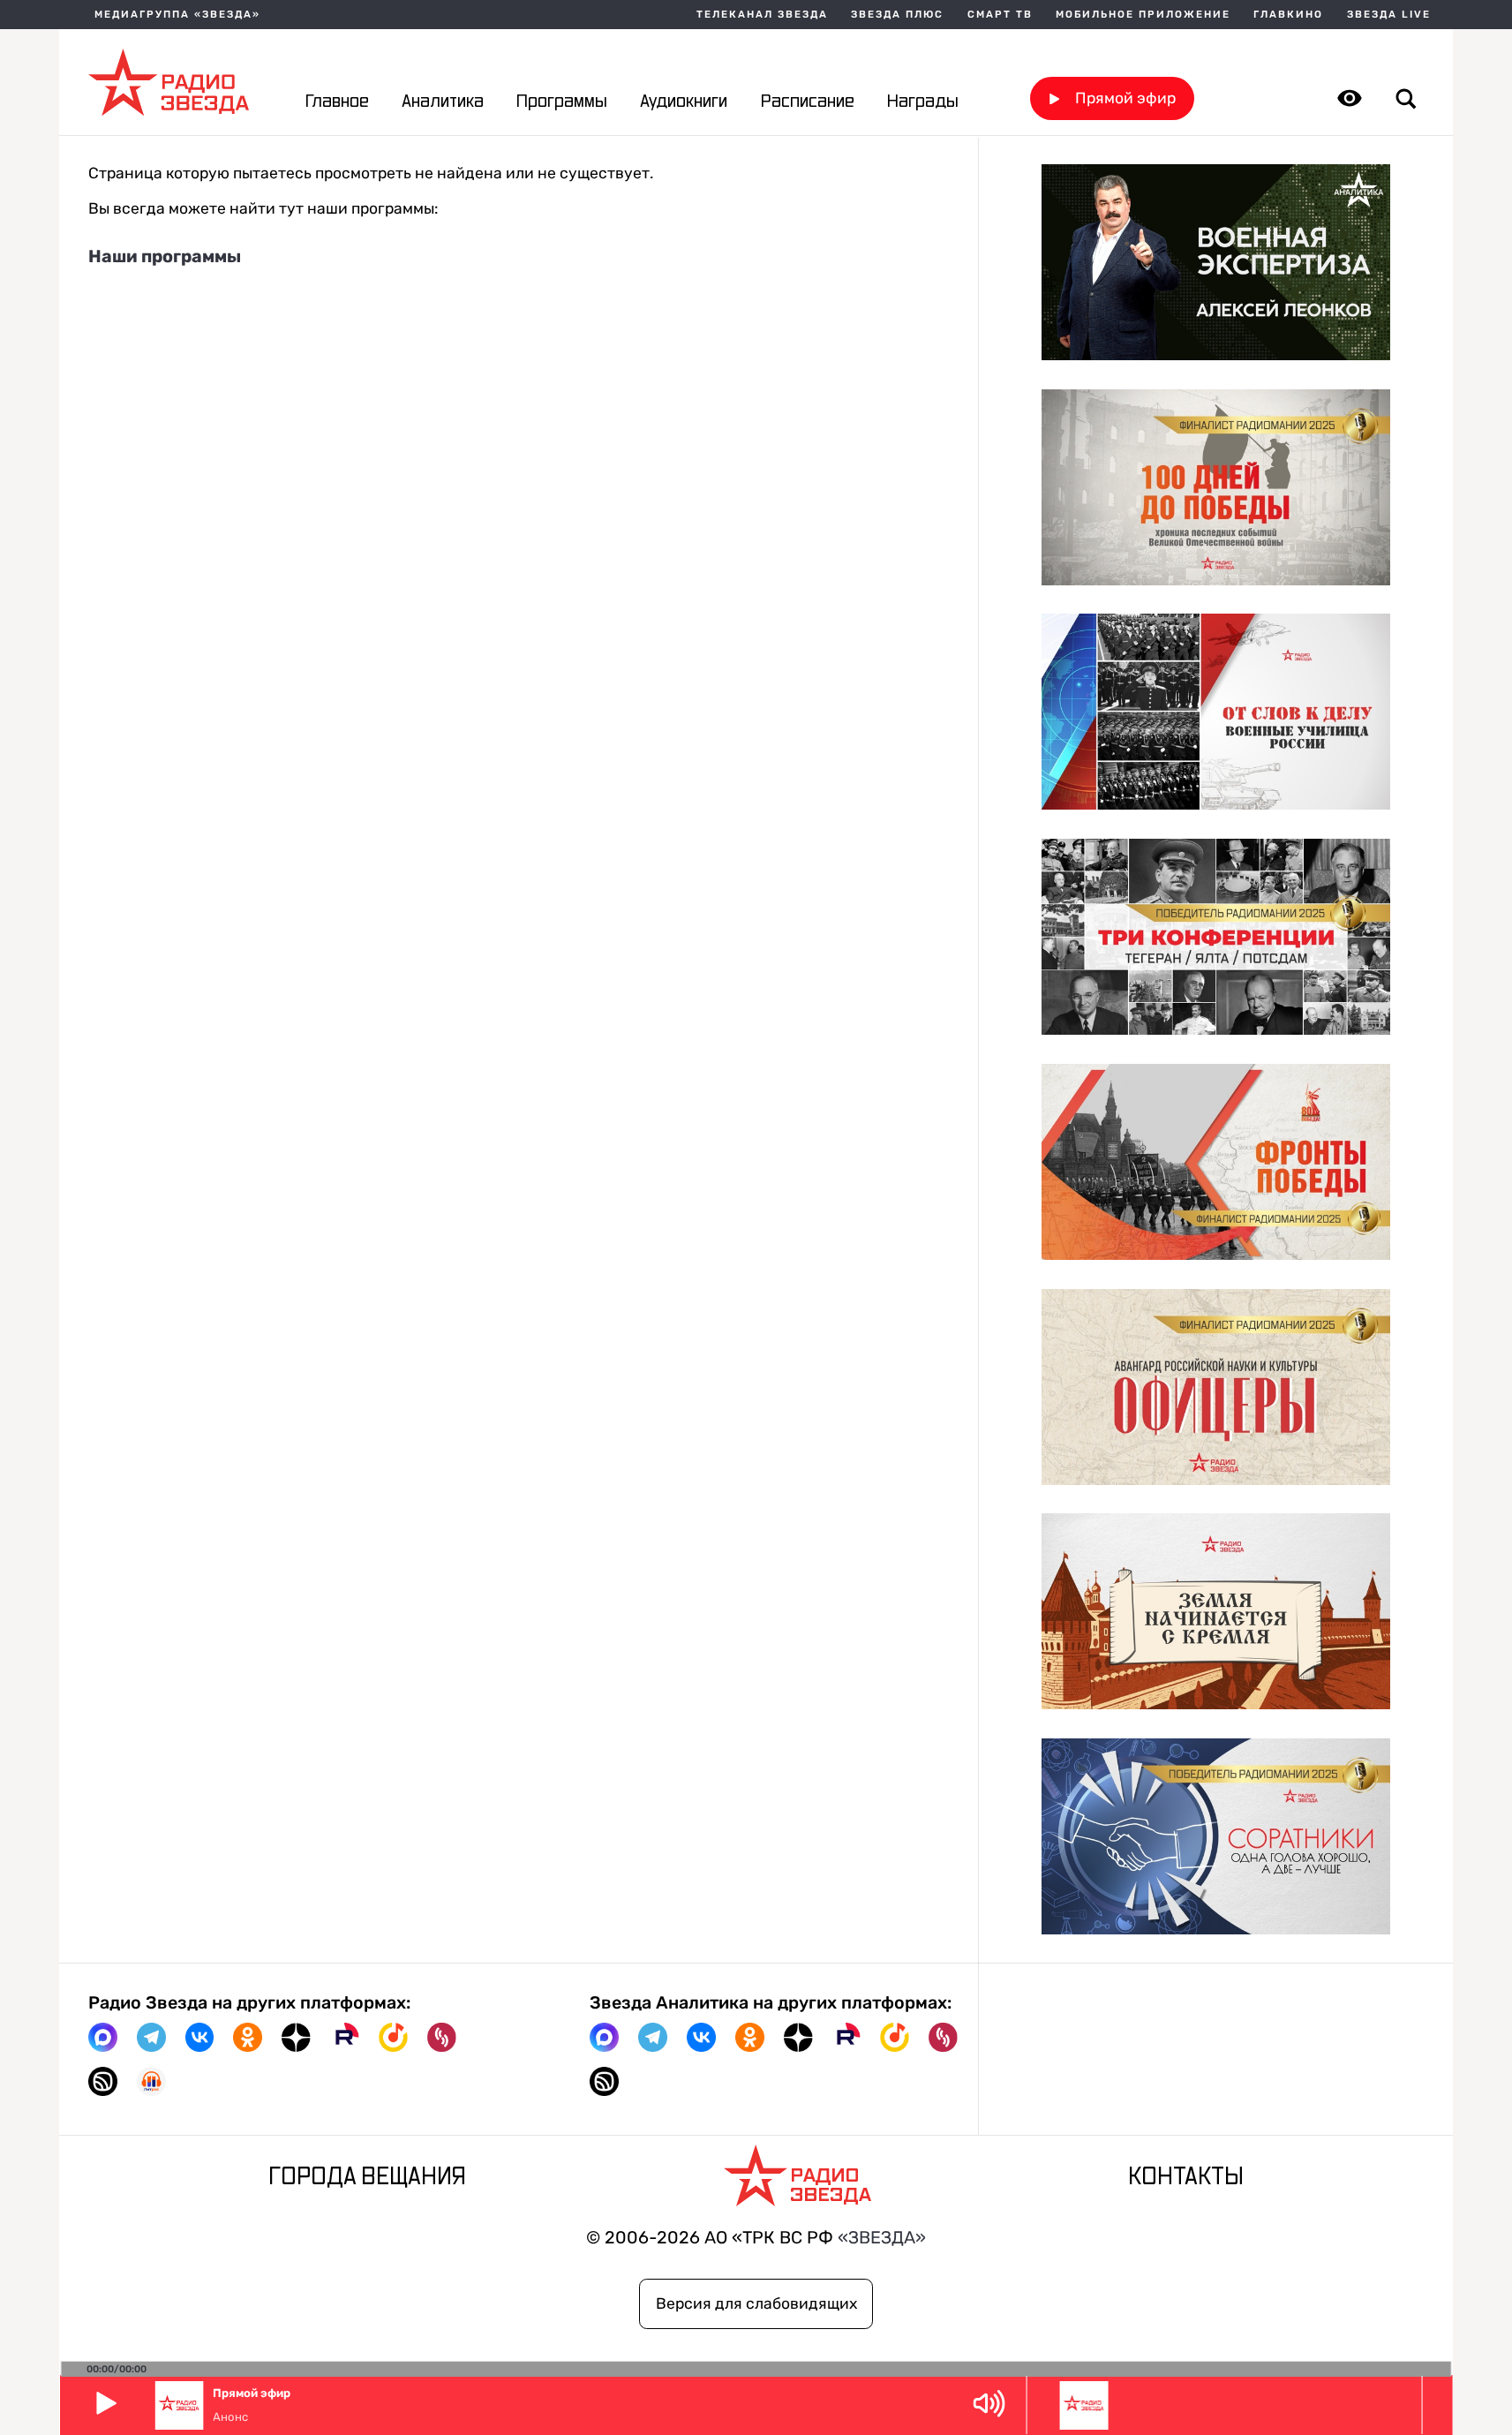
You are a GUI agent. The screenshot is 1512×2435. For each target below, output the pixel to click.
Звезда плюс (897, 15)
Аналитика (443, 102)
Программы (562, 102)
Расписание (808, 102)
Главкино (1288, 15)
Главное (337, 102)
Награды (923, 102)
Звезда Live (1389, 15)
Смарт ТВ (1000, 15)
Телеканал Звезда (762, 15)
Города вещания (367, 2177)
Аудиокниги (684, 102)
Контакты (1186, 2177)
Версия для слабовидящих (756, 2303)
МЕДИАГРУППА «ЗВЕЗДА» (177, 15)
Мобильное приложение (1143, 15)
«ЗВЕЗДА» (882, 2238)
